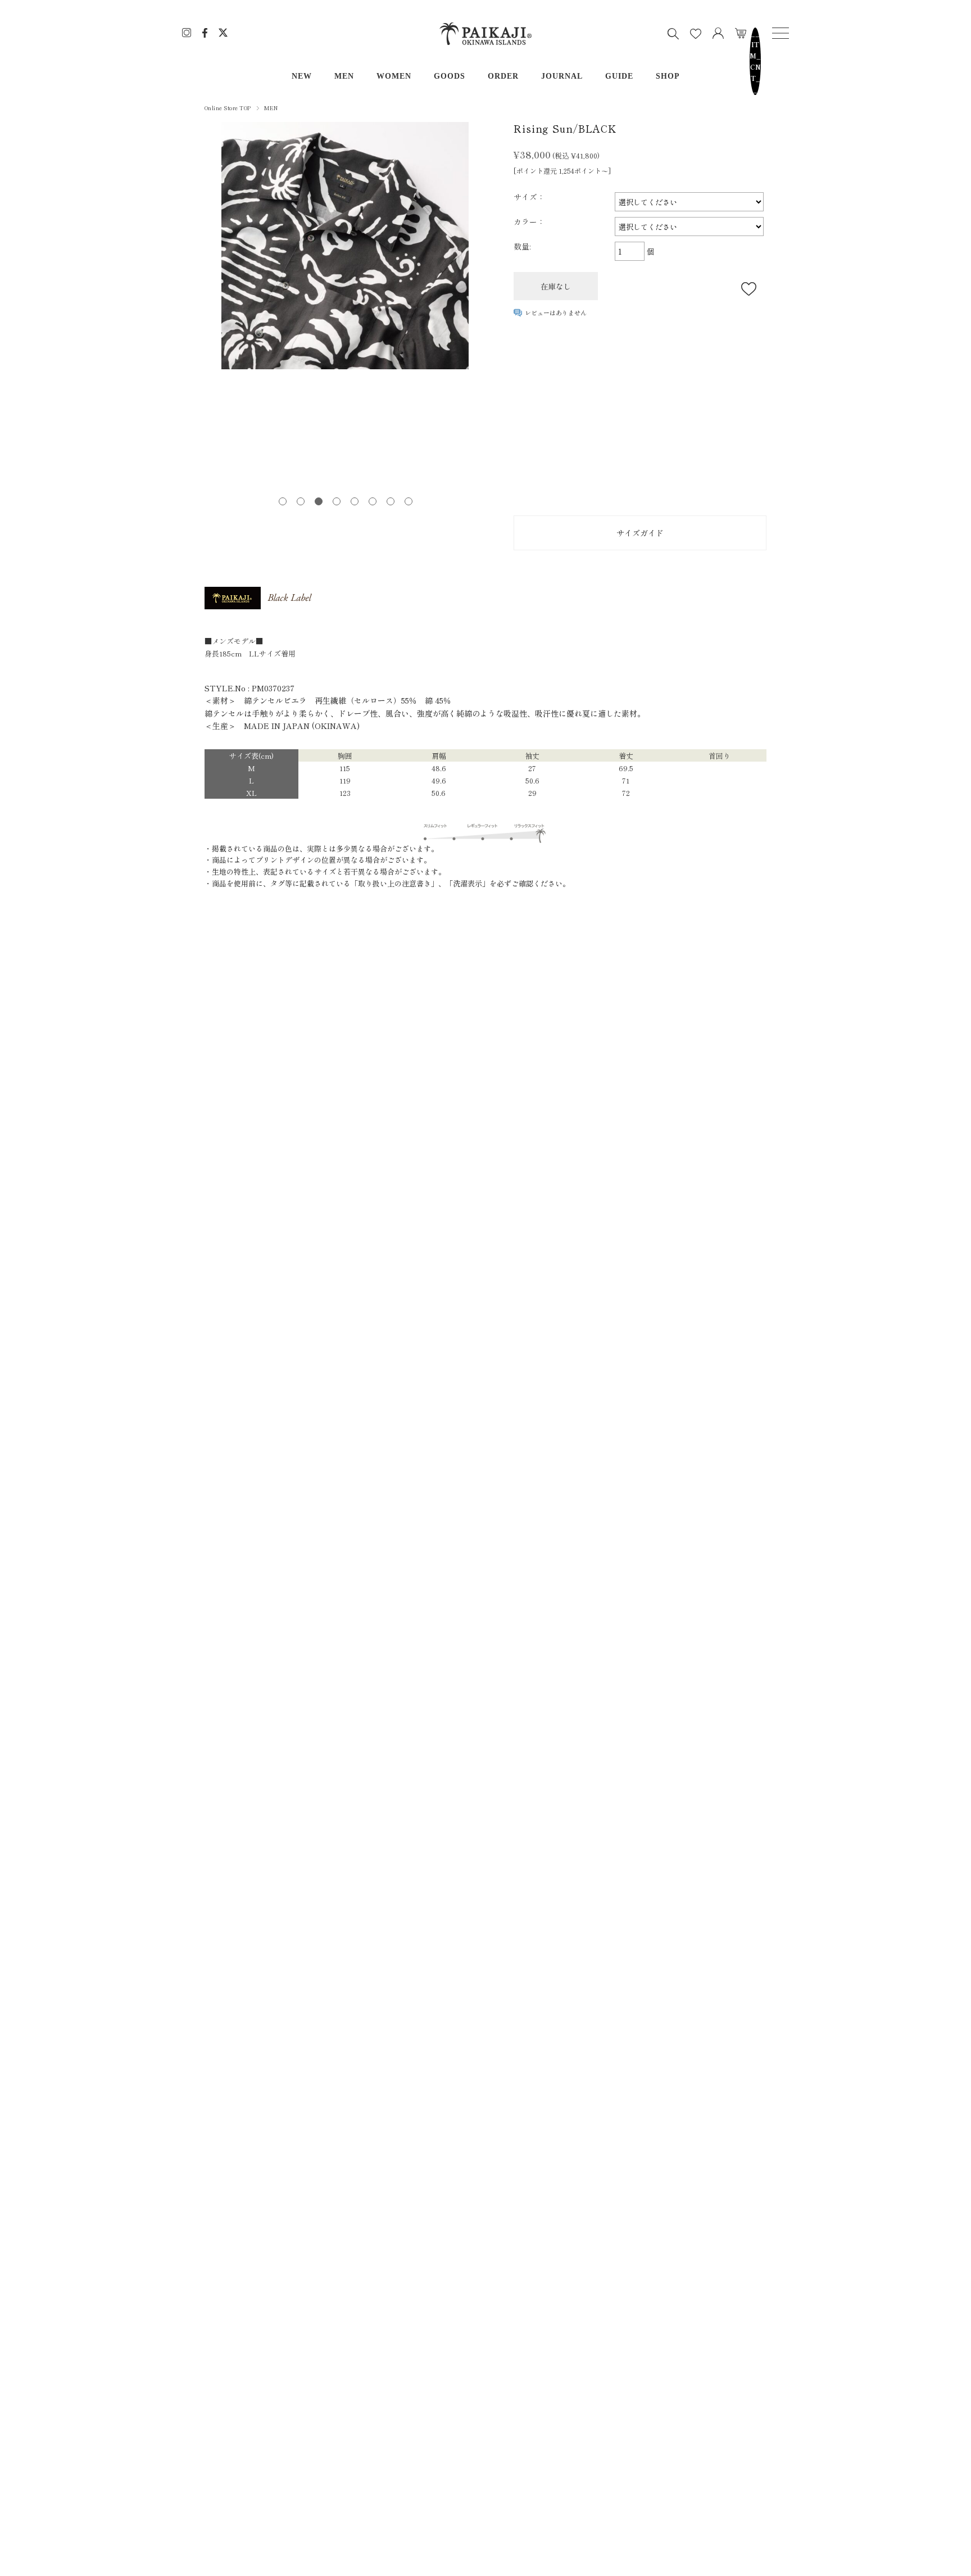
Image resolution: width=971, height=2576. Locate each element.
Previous (210, 307)
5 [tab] (354, 501)
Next (480, 307)
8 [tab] (408, 501)
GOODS (450, 76)
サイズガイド (640, 533)
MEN (344, 76)
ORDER (503, 76)
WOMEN (394, 76)
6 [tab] (372, 501)
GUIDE (619, 76)
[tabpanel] (345, 246)
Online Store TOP (228, 108)
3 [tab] (318, 501)
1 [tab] (282, 501)
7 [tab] (390, 501)
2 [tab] (300, 501)
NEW (302, 76)
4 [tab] (336, 501)
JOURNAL (562, 76)
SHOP (668, 76)
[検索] (673, 34)
